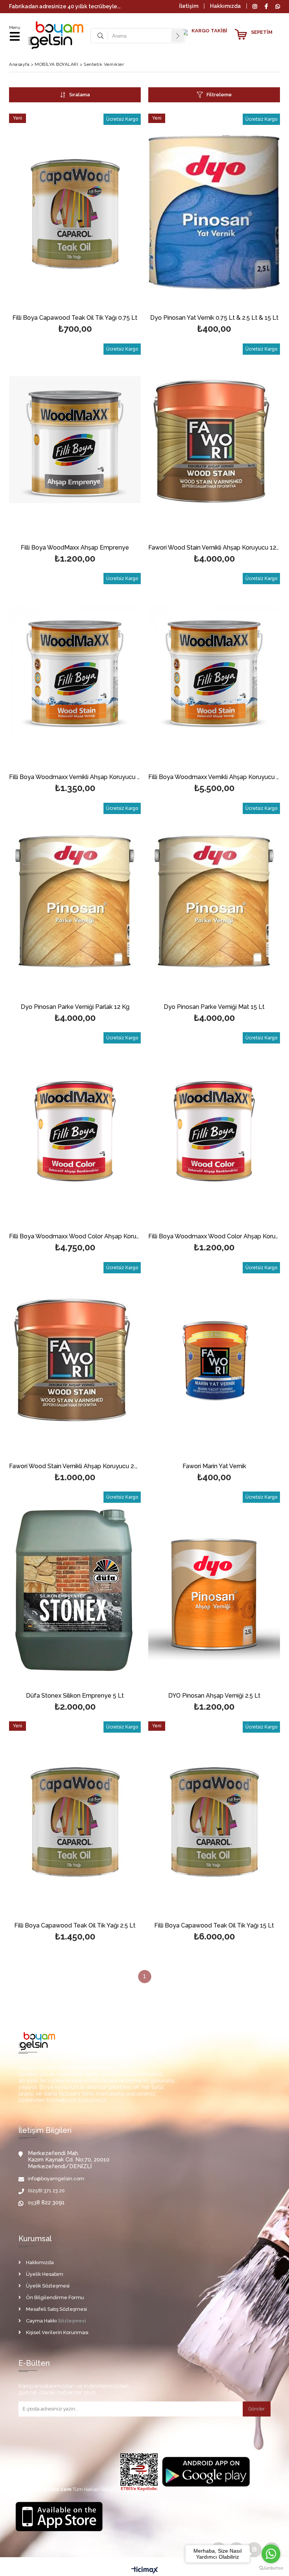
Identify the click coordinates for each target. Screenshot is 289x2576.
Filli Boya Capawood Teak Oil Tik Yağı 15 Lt (214, 1926)
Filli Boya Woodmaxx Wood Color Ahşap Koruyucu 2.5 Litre (214, 1237)
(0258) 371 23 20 (46, 2191)
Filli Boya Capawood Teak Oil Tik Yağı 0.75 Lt (75, 318)
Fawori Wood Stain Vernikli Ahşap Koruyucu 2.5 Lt (75, 1466)
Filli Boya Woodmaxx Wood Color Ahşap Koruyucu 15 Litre (75, 1237)
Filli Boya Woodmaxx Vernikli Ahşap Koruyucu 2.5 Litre (75, 777)
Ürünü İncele (108, 212)
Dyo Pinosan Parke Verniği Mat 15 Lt (214, 1007)
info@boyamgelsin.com (56, 2179)
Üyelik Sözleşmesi (48, 2286)
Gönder (257, 2409)
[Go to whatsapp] (271, 2554)
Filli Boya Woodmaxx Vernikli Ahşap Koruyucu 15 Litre (214, 777)
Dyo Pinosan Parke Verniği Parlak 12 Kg (75, 1007)
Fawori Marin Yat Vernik (214, 1466)
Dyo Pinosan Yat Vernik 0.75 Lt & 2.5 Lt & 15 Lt (214, 318)
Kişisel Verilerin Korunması (57, 2332)
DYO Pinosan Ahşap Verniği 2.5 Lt (214, 1696)
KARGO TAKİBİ (209, 31)
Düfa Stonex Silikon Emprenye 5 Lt (75, 1696)
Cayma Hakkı (41, 2321)
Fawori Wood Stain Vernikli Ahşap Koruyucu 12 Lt (214, 548)
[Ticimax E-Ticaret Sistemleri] (145, 2570)
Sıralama (80, 95)
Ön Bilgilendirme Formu (55, 2297)
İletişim (189, 6)
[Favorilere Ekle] (75, 212)
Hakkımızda (225, 6)
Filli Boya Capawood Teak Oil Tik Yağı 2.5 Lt (75, 1926)
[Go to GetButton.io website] (271, 2568)
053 (32, 2203)
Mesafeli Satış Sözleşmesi (56, 2309)
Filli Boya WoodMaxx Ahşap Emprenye (75, 548)
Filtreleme (219, 95)
